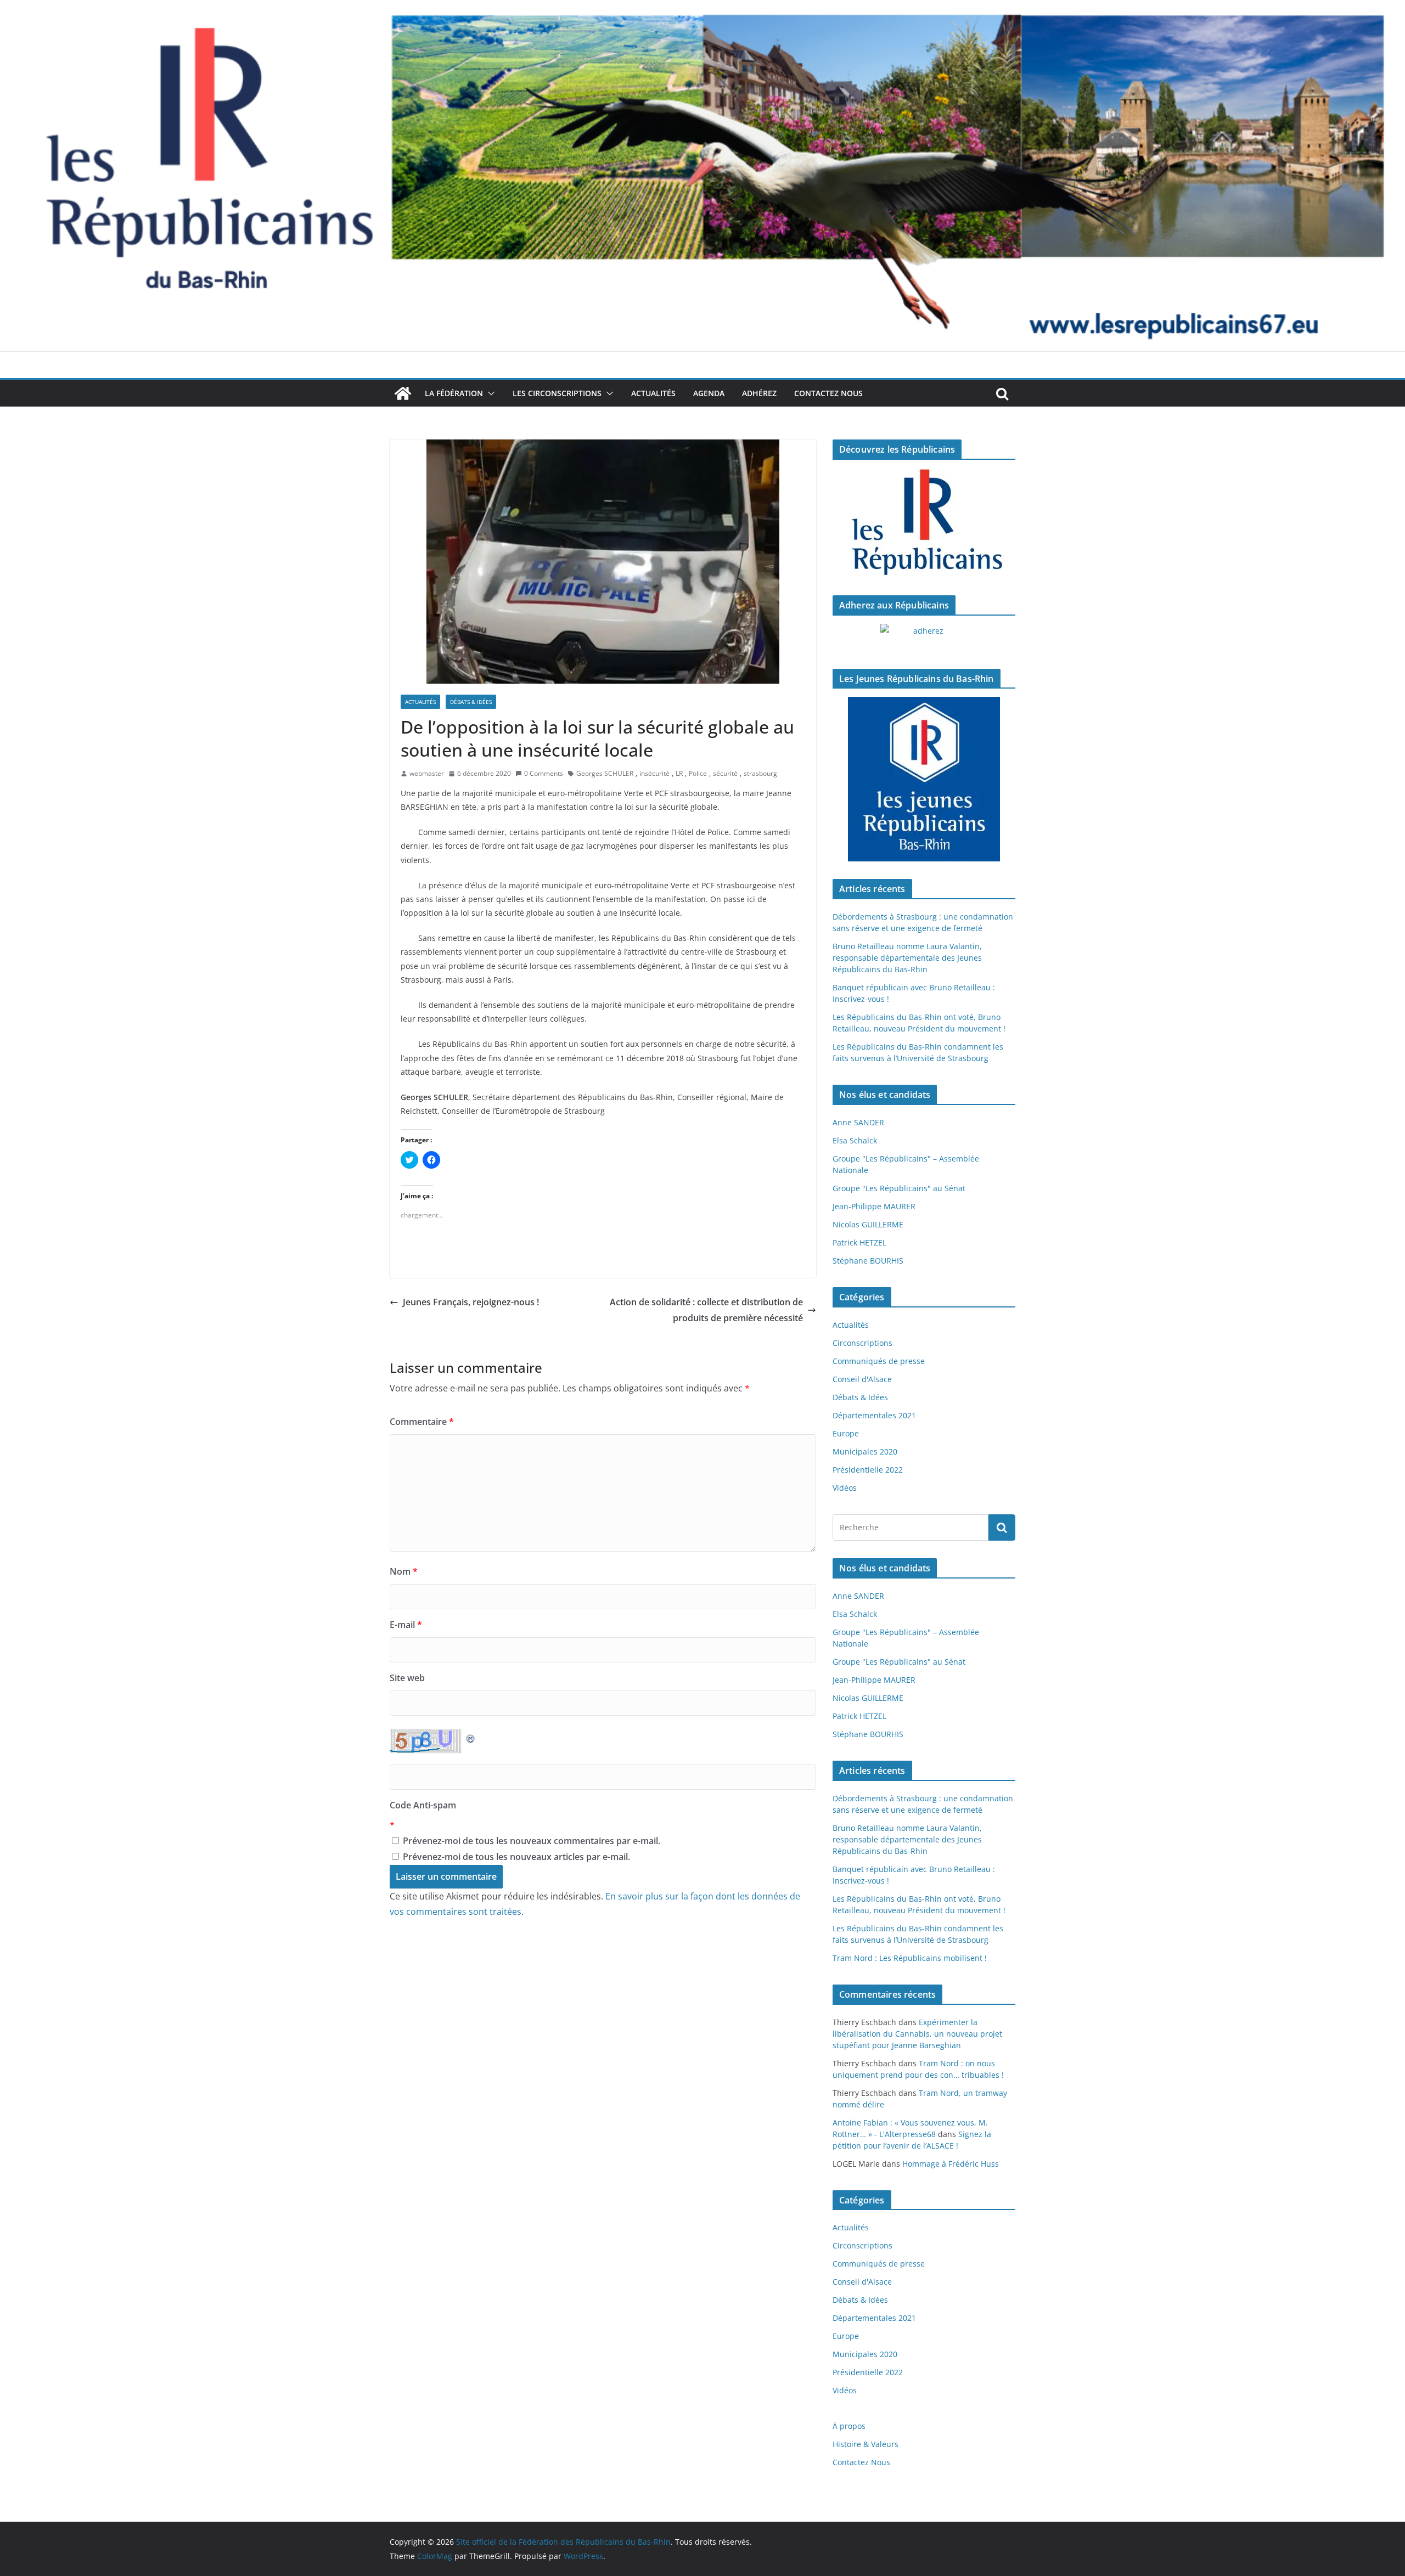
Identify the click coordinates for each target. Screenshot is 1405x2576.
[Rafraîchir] (471, 1737)
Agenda (709, 393)
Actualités (653, 393)
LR (679, 773)
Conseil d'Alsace (862, 1379)
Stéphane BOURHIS (868, 1261)
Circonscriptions (862, 1343)
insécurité (654, 773)
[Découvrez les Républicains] (924, 523)
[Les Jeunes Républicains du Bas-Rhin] (924, 779)
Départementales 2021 (874, 1415)
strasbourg (760, 773)
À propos (849, 2426)
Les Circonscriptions (557, 393)
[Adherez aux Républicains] (924, 638)
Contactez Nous (828, 393)
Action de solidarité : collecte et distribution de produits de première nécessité (706, 1310)
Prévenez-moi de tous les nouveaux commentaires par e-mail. (532, 1841)
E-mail (406, 1625)
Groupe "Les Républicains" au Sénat (899, 1188)
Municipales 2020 (865, 1452)
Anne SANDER (858, 1122)
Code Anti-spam (423, 1805)
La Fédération (454, 393)
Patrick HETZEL (859, 1242)
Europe (846, 1433)
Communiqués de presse (879, 1361)
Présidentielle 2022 (868, 1470)
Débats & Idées (471, 702)
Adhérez (759, 393)
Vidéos (845, 1488)
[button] (489, 393)
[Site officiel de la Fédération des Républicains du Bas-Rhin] (702, 8)
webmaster (427, 773)
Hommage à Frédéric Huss (951, 2164)
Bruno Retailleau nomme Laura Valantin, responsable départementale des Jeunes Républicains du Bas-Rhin (907, 958)
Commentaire (422, 1422)
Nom (404, 1571)
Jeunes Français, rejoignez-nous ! (471, 1302)
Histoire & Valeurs (866, 2444)
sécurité (725, 773)
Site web (407, 1678)
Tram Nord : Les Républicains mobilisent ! (910, 1958)
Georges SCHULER (605, 773)
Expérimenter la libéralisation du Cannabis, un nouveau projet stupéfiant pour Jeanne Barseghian (917, 2034)
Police (698, 773)
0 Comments (544, 773)
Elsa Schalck (855, 1140)
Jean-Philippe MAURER (874, 1206)
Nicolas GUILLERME (868, 1224)
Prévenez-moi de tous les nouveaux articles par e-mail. (516, 1857)
